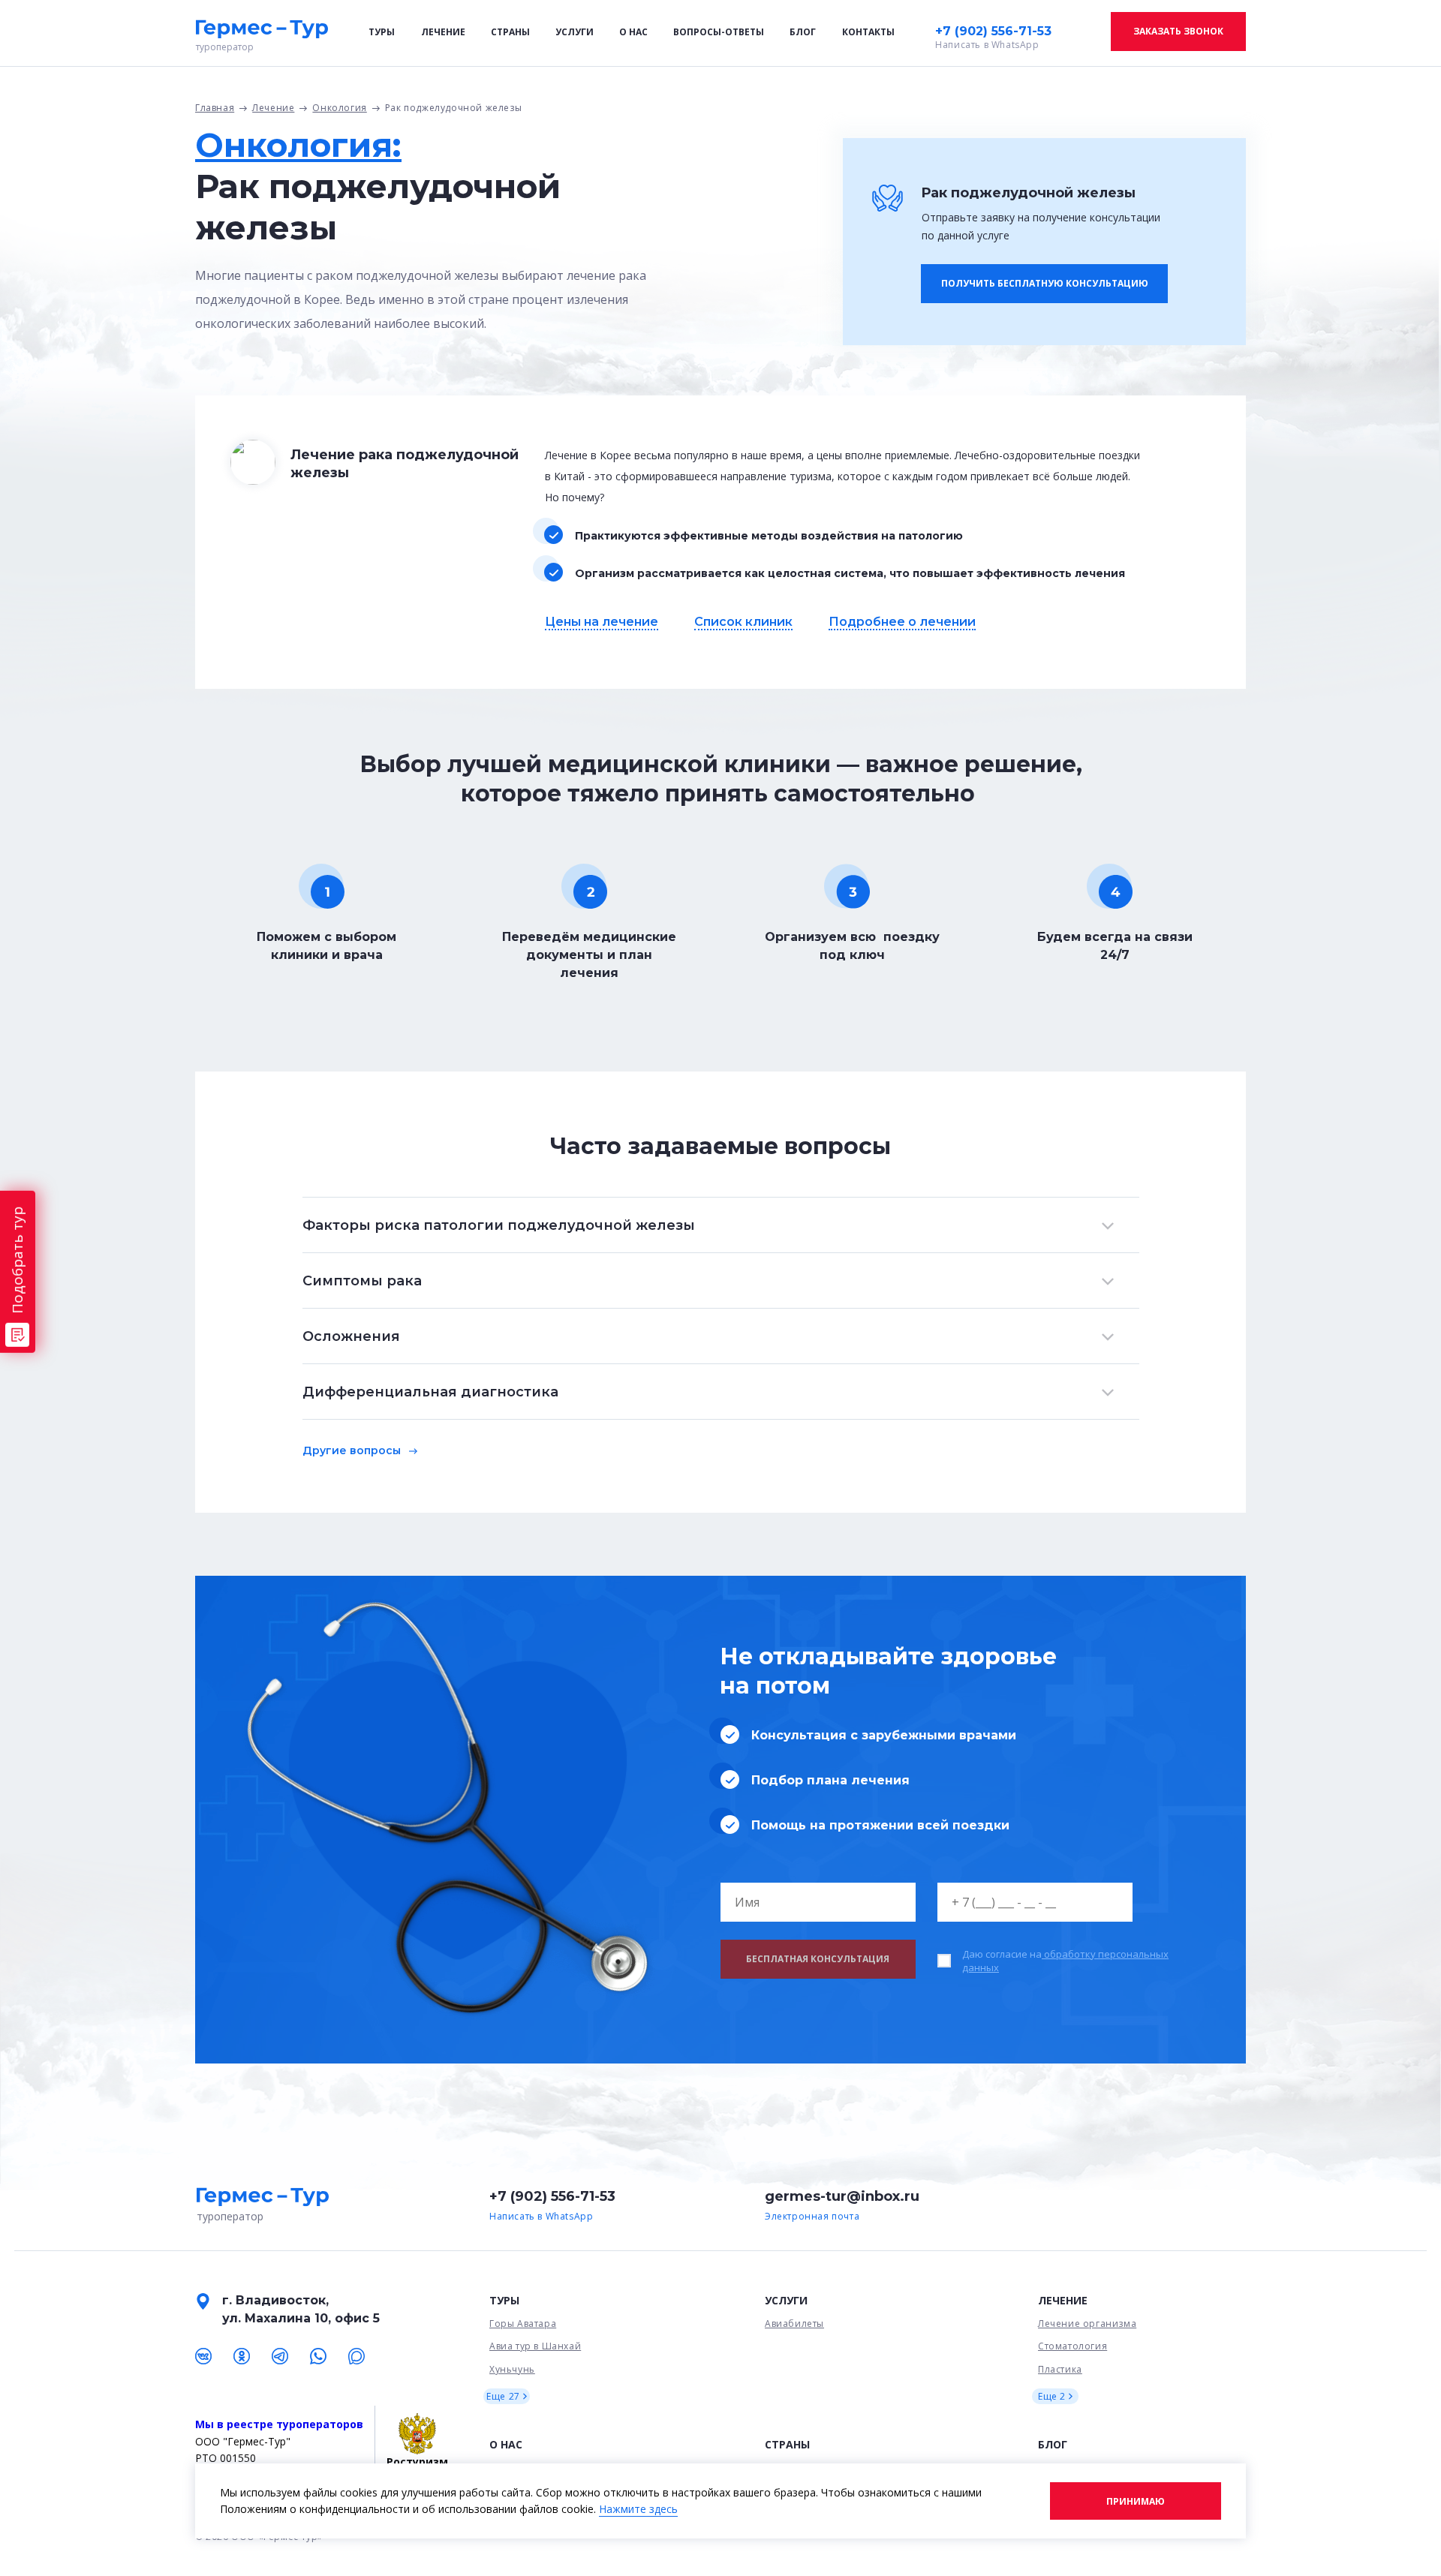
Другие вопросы (352, 1450)
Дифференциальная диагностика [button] (430, 1392)
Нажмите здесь (638, 2509)
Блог (803, 32)
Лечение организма (1087, 2324)
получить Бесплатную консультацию (1045, 283)
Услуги (575, 32)
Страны (510, 32)
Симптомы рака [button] (362, 1281)
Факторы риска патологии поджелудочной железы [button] (499, 1225)
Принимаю (1136, 2501)
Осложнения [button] (351, 1336)
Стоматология (1072, 2346)
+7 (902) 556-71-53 (993, 31)
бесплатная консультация (818, 1959)
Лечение (443, 32)
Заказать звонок (1178, 31)
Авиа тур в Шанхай (535, 2346)
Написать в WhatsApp (987, 45)
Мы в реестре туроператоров (279, 2424)
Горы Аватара (523, 2324)
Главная (215, 108)
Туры (382, 32)
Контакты (868, 32)
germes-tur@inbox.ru (842, 2196)
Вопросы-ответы (719, 32)
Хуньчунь (512, 2369)
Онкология (339, 108)
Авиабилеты (794, 2324)
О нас (633, 32)
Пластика (1060, 2369)
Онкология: (298, 145)
